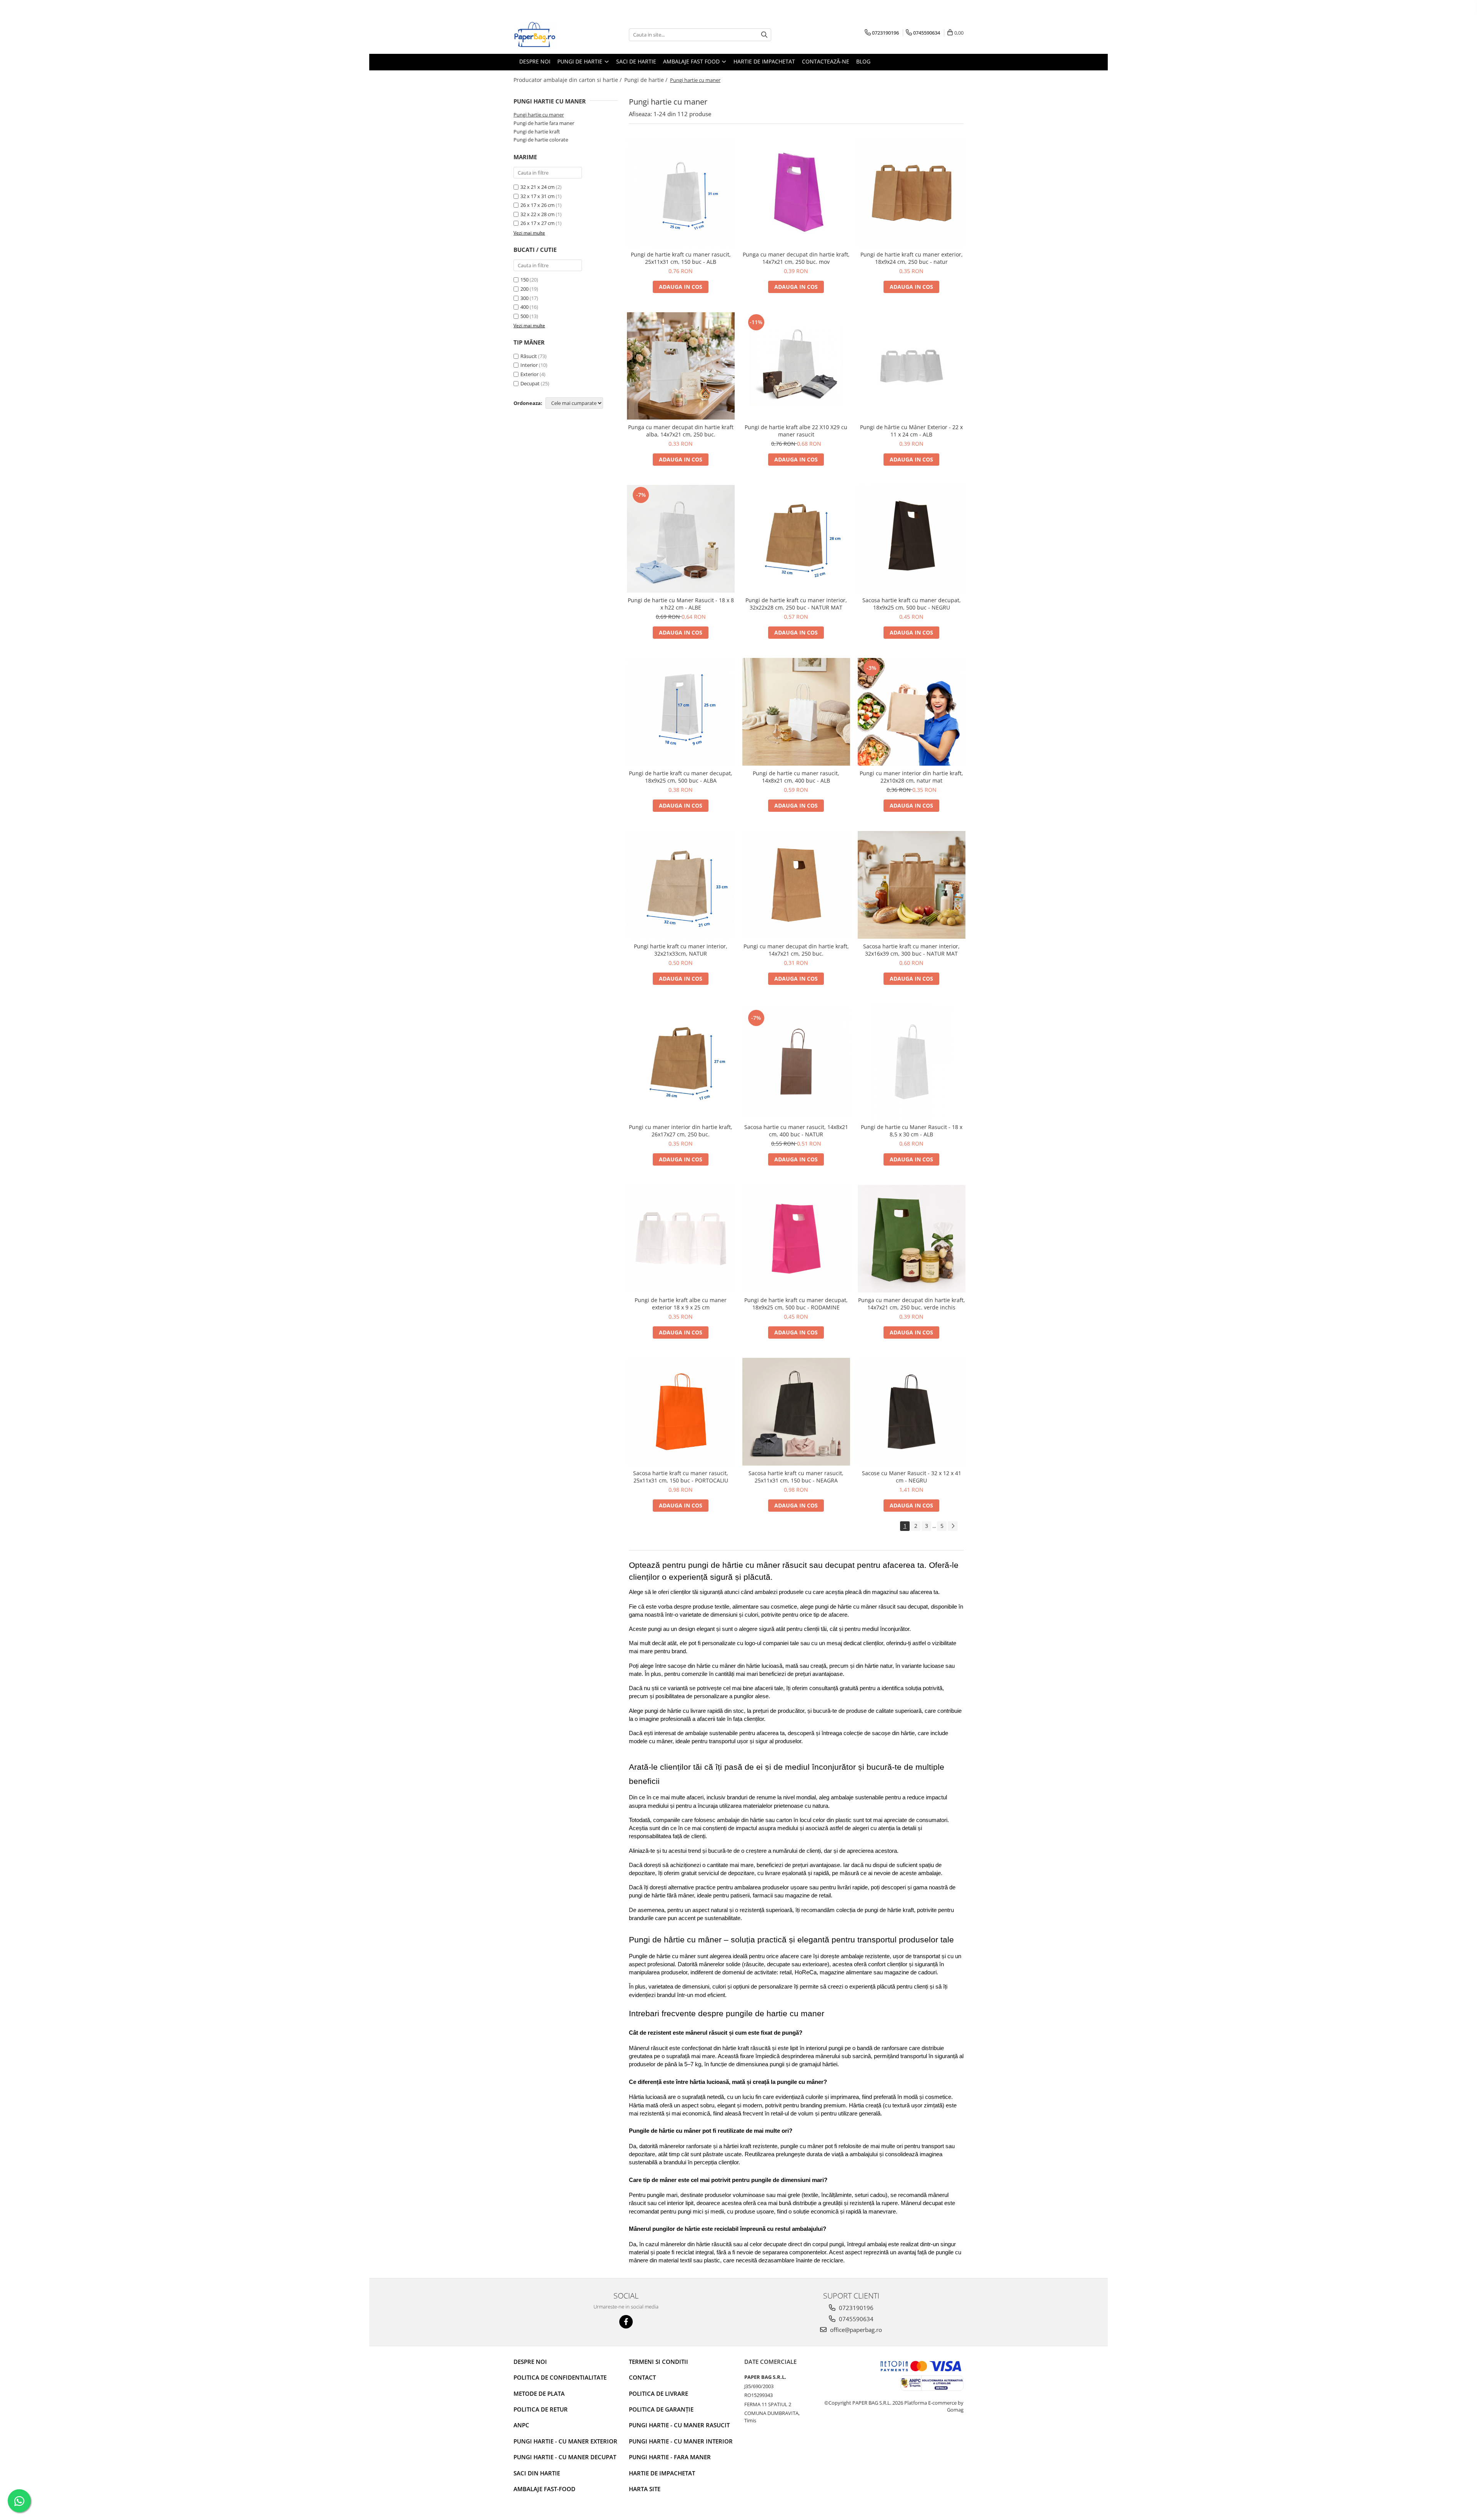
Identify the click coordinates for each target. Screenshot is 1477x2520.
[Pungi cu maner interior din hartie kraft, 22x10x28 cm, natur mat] (912, 712)
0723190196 (855, 2308)
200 (524, 289)
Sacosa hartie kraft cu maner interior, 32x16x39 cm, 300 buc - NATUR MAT (911, 950)
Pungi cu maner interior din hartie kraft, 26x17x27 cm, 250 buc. (681, 1131)
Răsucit (529, 356)
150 (524, 280)
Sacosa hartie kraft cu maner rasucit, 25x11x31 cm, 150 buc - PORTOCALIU (681, 1477)
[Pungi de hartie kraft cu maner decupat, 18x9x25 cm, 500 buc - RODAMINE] (796, 1239)
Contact (642, 2377)
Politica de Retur (541, 2409)
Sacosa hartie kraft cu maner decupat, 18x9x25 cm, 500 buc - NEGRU (912, 604)
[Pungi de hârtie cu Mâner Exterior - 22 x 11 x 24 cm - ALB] (912, 366)
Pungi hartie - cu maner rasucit (679, 2425)
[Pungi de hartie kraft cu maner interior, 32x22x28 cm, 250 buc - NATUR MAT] (796, 539)
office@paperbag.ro (855, 2330)
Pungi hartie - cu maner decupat (565, 2457)
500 (524, 316)
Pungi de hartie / (647, 80)
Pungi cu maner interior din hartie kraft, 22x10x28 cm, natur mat (911, 777)
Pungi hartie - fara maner (670, 2457)
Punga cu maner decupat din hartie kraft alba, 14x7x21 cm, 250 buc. (681, 431)
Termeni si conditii (658, 2362)
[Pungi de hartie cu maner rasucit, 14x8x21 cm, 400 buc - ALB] (796, 712)
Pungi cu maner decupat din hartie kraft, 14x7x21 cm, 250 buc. (796, 950)
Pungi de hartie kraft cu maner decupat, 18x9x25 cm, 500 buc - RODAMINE (796, 1304)
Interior (529, 365)
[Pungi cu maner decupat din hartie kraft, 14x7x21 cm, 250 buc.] (796, 885)
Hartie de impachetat (662, 2473)
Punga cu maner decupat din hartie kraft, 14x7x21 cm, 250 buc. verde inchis (912, 1304)
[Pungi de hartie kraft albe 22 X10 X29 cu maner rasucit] (796, 366)
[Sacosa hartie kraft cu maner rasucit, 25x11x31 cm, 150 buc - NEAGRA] (796, 1412)
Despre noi (530, 2362)
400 (524, 307)
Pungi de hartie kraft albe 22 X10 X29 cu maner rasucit (796, 431)
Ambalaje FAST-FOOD (544, 2489)
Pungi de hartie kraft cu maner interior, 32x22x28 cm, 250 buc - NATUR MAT (796, 604)
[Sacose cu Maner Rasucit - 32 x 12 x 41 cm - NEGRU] (912, 1412)
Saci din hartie (537, 2473)
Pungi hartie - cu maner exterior (565, 2441)
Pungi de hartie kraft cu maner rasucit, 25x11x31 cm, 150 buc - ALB (681, 258)
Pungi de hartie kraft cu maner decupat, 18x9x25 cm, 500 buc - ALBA (681, 777)
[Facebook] (626, 2322)
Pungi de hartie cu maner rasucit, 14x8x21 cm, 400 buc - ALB (796, 777)
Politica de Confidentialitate (560, 2377)
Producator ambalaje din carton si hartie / (568, 80)
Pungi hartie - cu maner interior (681, 2441)
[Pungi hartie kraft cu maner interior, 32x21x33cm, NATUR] (681, 885)
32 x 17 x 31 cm (538, 196)
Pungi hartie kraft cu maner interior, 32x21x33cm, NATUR (681, 950)
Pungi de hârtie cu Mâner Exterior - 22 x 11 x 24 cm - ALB (911, 431)
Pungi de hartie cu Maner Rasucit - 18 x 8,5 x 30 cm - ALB (912, 1131)
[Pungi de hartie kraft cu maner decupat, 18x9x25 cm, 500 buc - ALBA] (681, 712)
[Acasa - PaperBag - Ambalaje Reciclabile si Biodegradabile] (552, 35)
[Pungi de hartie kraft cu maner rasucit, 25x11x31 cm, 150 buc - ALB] (681, 193)
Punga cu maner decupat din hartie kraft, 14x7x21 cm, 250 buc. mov (796, 258)
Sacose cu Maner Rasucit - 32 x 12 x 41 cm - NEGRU (912, 1477)
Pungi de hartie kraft (537, 132)
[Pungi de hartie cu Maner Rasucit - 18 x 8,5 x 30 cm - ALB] (912, 1062)
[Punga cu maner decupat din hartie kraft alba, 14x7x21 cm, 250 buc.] (681, 366)
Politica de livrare (658, 2393)
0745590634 (855, 2319)
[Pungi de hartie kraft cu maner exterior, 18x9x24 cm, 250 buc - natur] (912, 193)
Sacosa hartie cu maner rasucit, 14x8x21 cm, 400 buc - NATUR (796, 1131)
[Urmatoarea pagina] (953, 1526)
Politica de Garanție (661, 2409)
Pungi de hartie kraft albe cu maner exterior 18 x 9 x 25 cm (681, 1304)
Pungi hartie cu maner (539, 115)
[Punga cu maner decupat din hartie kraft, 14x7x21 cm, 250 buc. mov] (796, 193)
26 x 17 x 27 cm (538, 223)
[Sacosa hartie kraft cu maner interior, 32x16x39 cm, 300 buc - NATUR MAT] (912, 885)
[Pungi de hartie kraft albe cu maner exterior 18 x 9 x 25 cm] (681, 1239)
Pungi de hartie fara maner (544, 123)
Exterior (529, 374)
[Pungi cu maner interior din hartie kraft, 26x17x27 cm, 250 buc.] (681, 1062)
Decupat (530, 383)
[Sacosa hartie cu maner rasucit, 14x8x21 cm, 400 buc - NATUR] (796, 1062)
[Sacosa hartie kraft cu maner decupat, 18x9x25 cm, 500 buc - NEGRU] (912, 539)
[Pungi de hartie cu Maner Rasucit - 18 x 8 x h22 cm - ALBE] (681, 539)
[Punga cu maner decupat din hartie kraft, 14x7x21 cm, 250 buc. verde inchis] (912, 1239)
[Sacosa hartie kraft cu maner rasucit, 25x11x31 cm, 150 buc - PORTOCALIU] (681, 1412)
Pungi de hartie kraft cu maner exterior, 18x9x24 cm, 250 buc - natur (912, 258)
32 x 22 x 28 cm (538, 214)
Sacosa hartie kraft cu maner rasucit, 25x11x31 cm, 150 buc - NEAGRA (796, 1477)
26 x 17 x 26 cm (538, 205)
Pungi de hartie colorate (541, 140)
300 (524, 298)
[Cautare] (764, 35)
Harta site (645, 2489)
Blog (863, 61)
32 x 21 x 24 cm (538, 187)
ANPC (521, 2425)
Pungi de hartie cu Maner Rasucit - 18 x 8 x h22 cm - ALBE (681, 604)
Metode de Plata (539, 2393)
